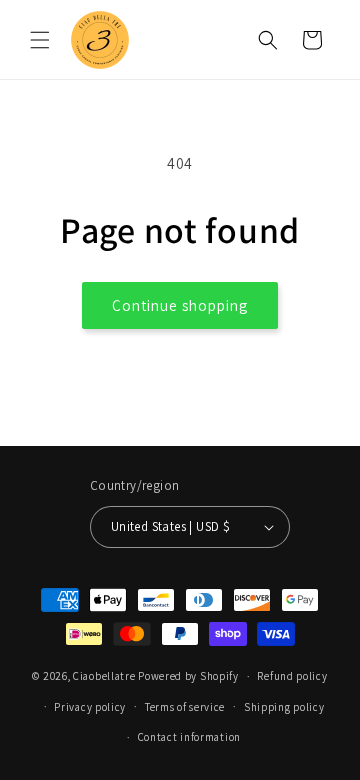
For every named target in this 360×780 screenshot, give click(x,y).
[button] (40, 40)
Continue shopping (180, 305)
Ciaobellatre (104, 676)
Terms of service (185, 707)
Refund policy (292, 676)
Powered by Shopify (188, 676)
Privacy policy (90, 707)
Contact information (189, 737)
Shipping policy (284, 707)
